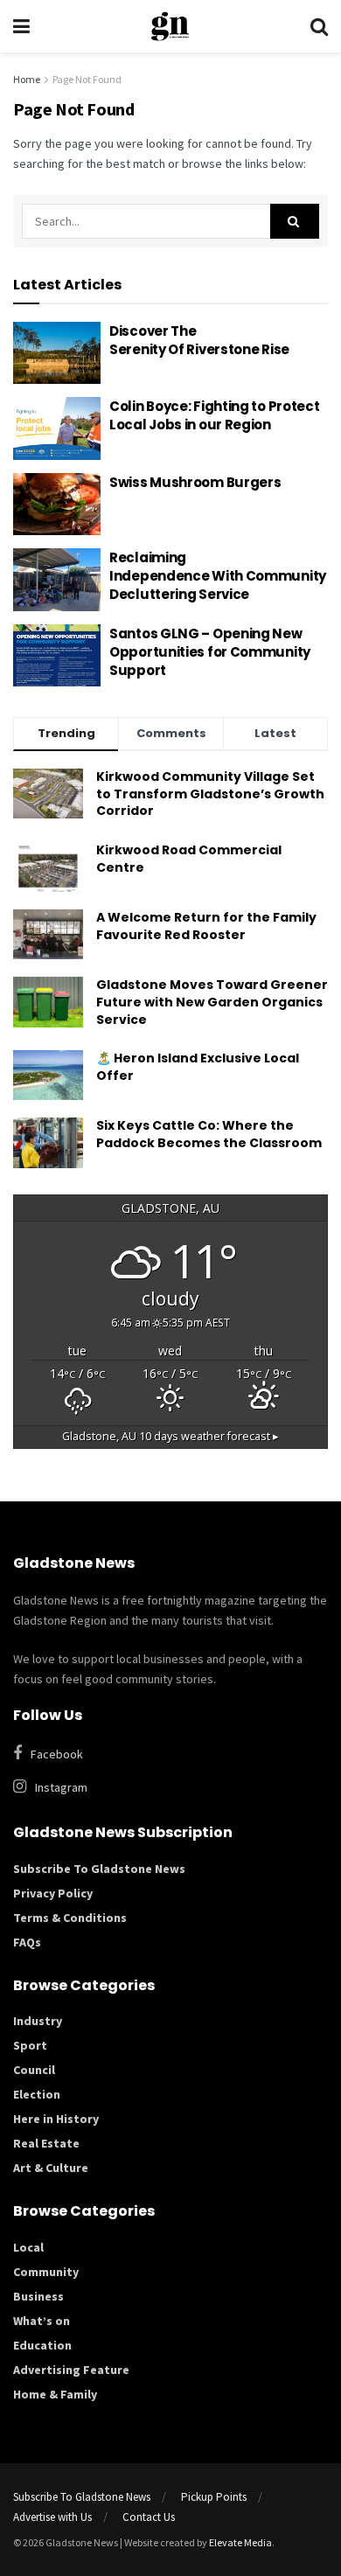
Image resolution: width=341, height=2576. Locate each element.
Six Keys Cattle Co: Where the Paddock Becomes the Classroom (209, 1134)
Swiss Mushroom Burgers (195, 482)
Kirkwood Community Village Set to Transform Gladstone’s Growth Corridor (210, 794)
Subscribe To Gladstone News (99, 1869)
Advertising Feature (71, 2370)
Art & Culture (51, 2168)
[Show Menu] (21, 26)
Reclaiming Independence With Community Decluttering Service (218, 576)
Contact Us (149, 2517)
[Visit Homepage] (170, 26)
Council (34, 2070)
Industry (38, 2021)
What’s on (42, 2321)
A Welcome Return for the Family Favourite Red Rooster (206, 926)
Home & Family (55, 2394)
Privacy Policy (53, 1893)
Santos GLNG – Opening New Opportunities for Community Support (210, 652)
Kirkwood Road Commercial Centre (189, 859)
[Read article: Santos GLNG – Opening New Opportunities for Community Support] (57, 656)
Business (38, 2296)
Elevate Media (240, 2542)
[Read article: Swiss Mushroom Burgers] (57, 505)
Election (37, 2094)
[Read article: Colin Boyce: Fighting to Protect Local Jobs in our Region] (57, 428)
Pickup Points (214, 2497)
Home (27, 79)
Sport (30, 2045)
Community (46, 2272)
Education (42, 2345)
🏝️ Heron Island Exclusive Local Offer (198, 1067)
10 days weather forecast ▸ (170, 1436)
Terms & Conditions (70, 1918)
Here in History (56, 2119)
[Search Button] (319, 26)
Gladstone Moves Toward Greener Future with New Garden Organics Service (212, 1002)
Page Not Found (87, 79)
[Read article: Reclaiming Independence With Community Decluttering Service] (57, 580)
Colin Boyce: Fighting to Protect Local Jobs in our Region (214, 415)
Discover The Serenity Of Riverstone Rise (201, 340)
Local (28, 2247)
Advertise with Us (52, 2517)
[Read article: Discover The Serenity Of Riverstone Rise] (57, 353)
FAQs (27, 1942)
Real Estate (46, 2143)
